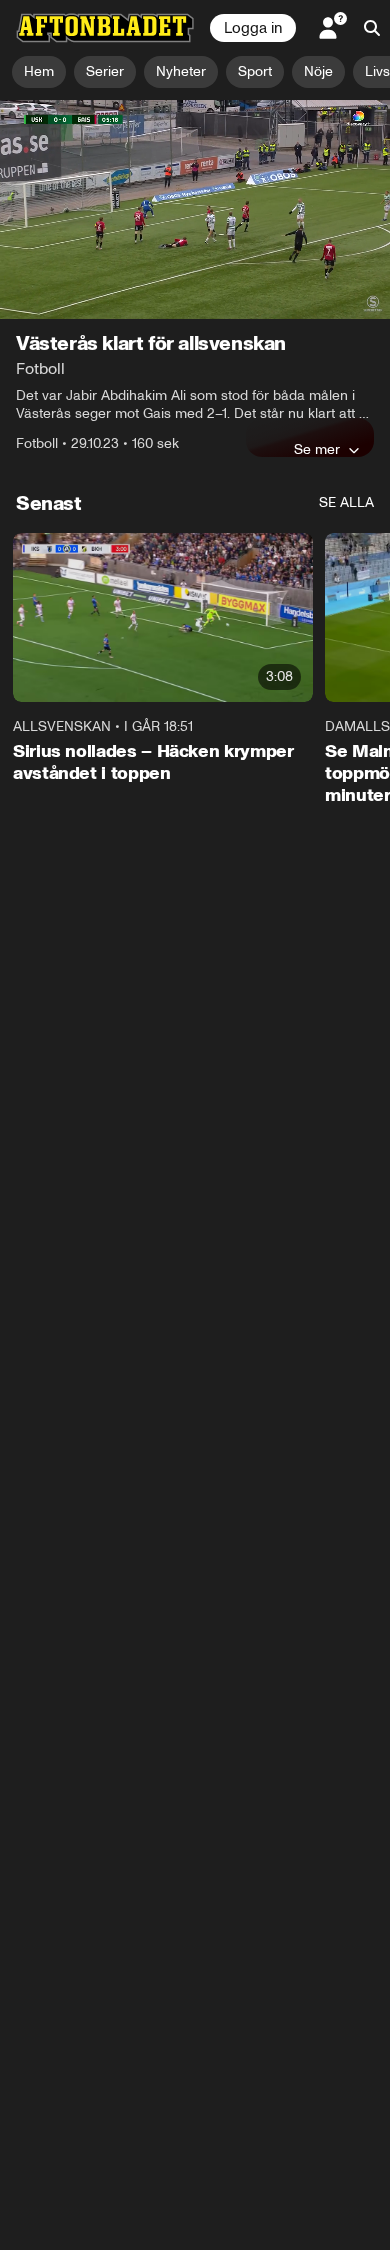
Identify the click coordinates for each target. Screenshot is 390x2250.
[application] (195, 209)
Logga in (253, 28)
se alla (346, 502)
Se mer (317, 449)
